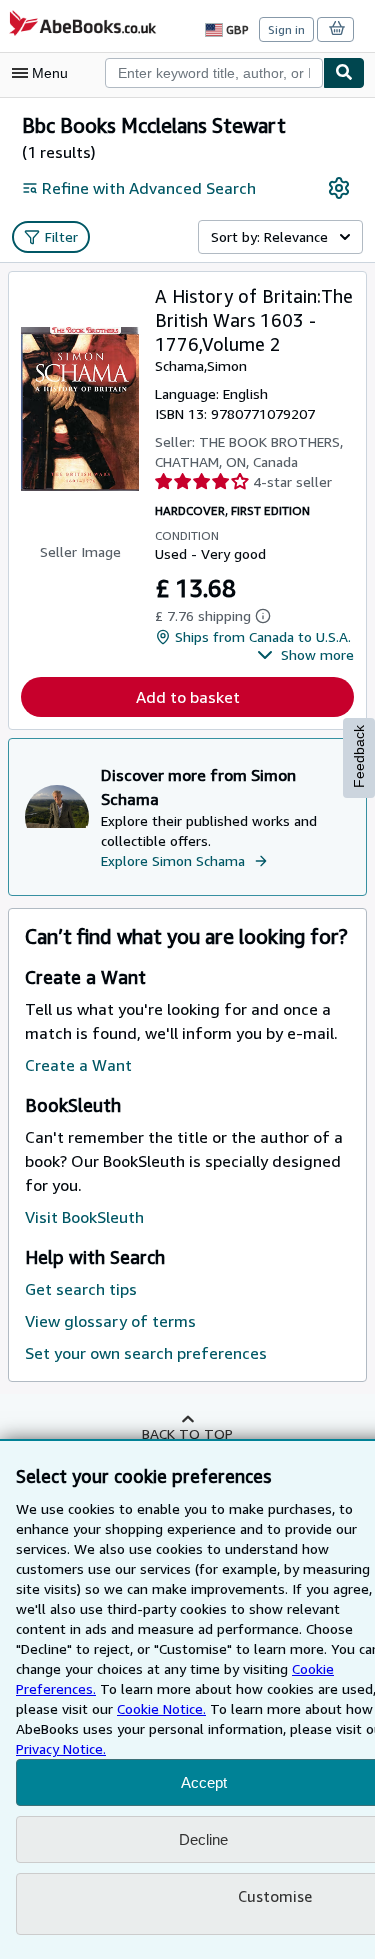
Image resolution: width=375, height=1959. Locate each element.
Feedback (359, 756)
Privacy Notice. (61, 1748)
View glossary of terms (110, 1321)
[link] (339, 188)
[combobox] (214, 73)
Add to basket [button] (188, 697)
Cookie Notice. (161, 1708)
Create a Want (78, 1065)
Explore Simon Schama (173, 860)
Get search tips (81, 1289)
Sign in (286, 29)
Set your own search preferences (146, 1353)
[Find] (344, 73)
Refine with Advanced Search (149, 188)
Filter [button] (61, 236)
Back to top (187, 1433)
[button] (305, 655)
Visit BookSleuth (84, 1217)
